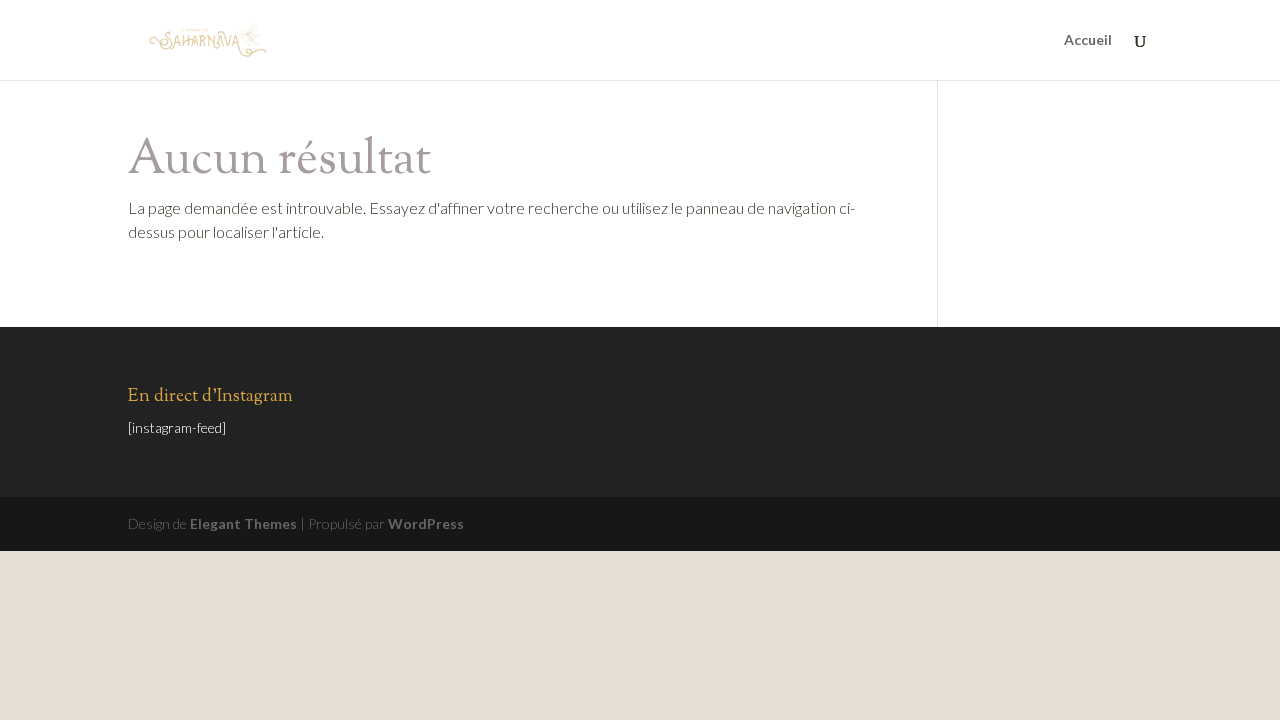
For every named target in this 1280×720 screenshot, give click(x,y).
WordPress (426, 523)
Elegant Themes (243, 523)
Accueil (1088, 40)
